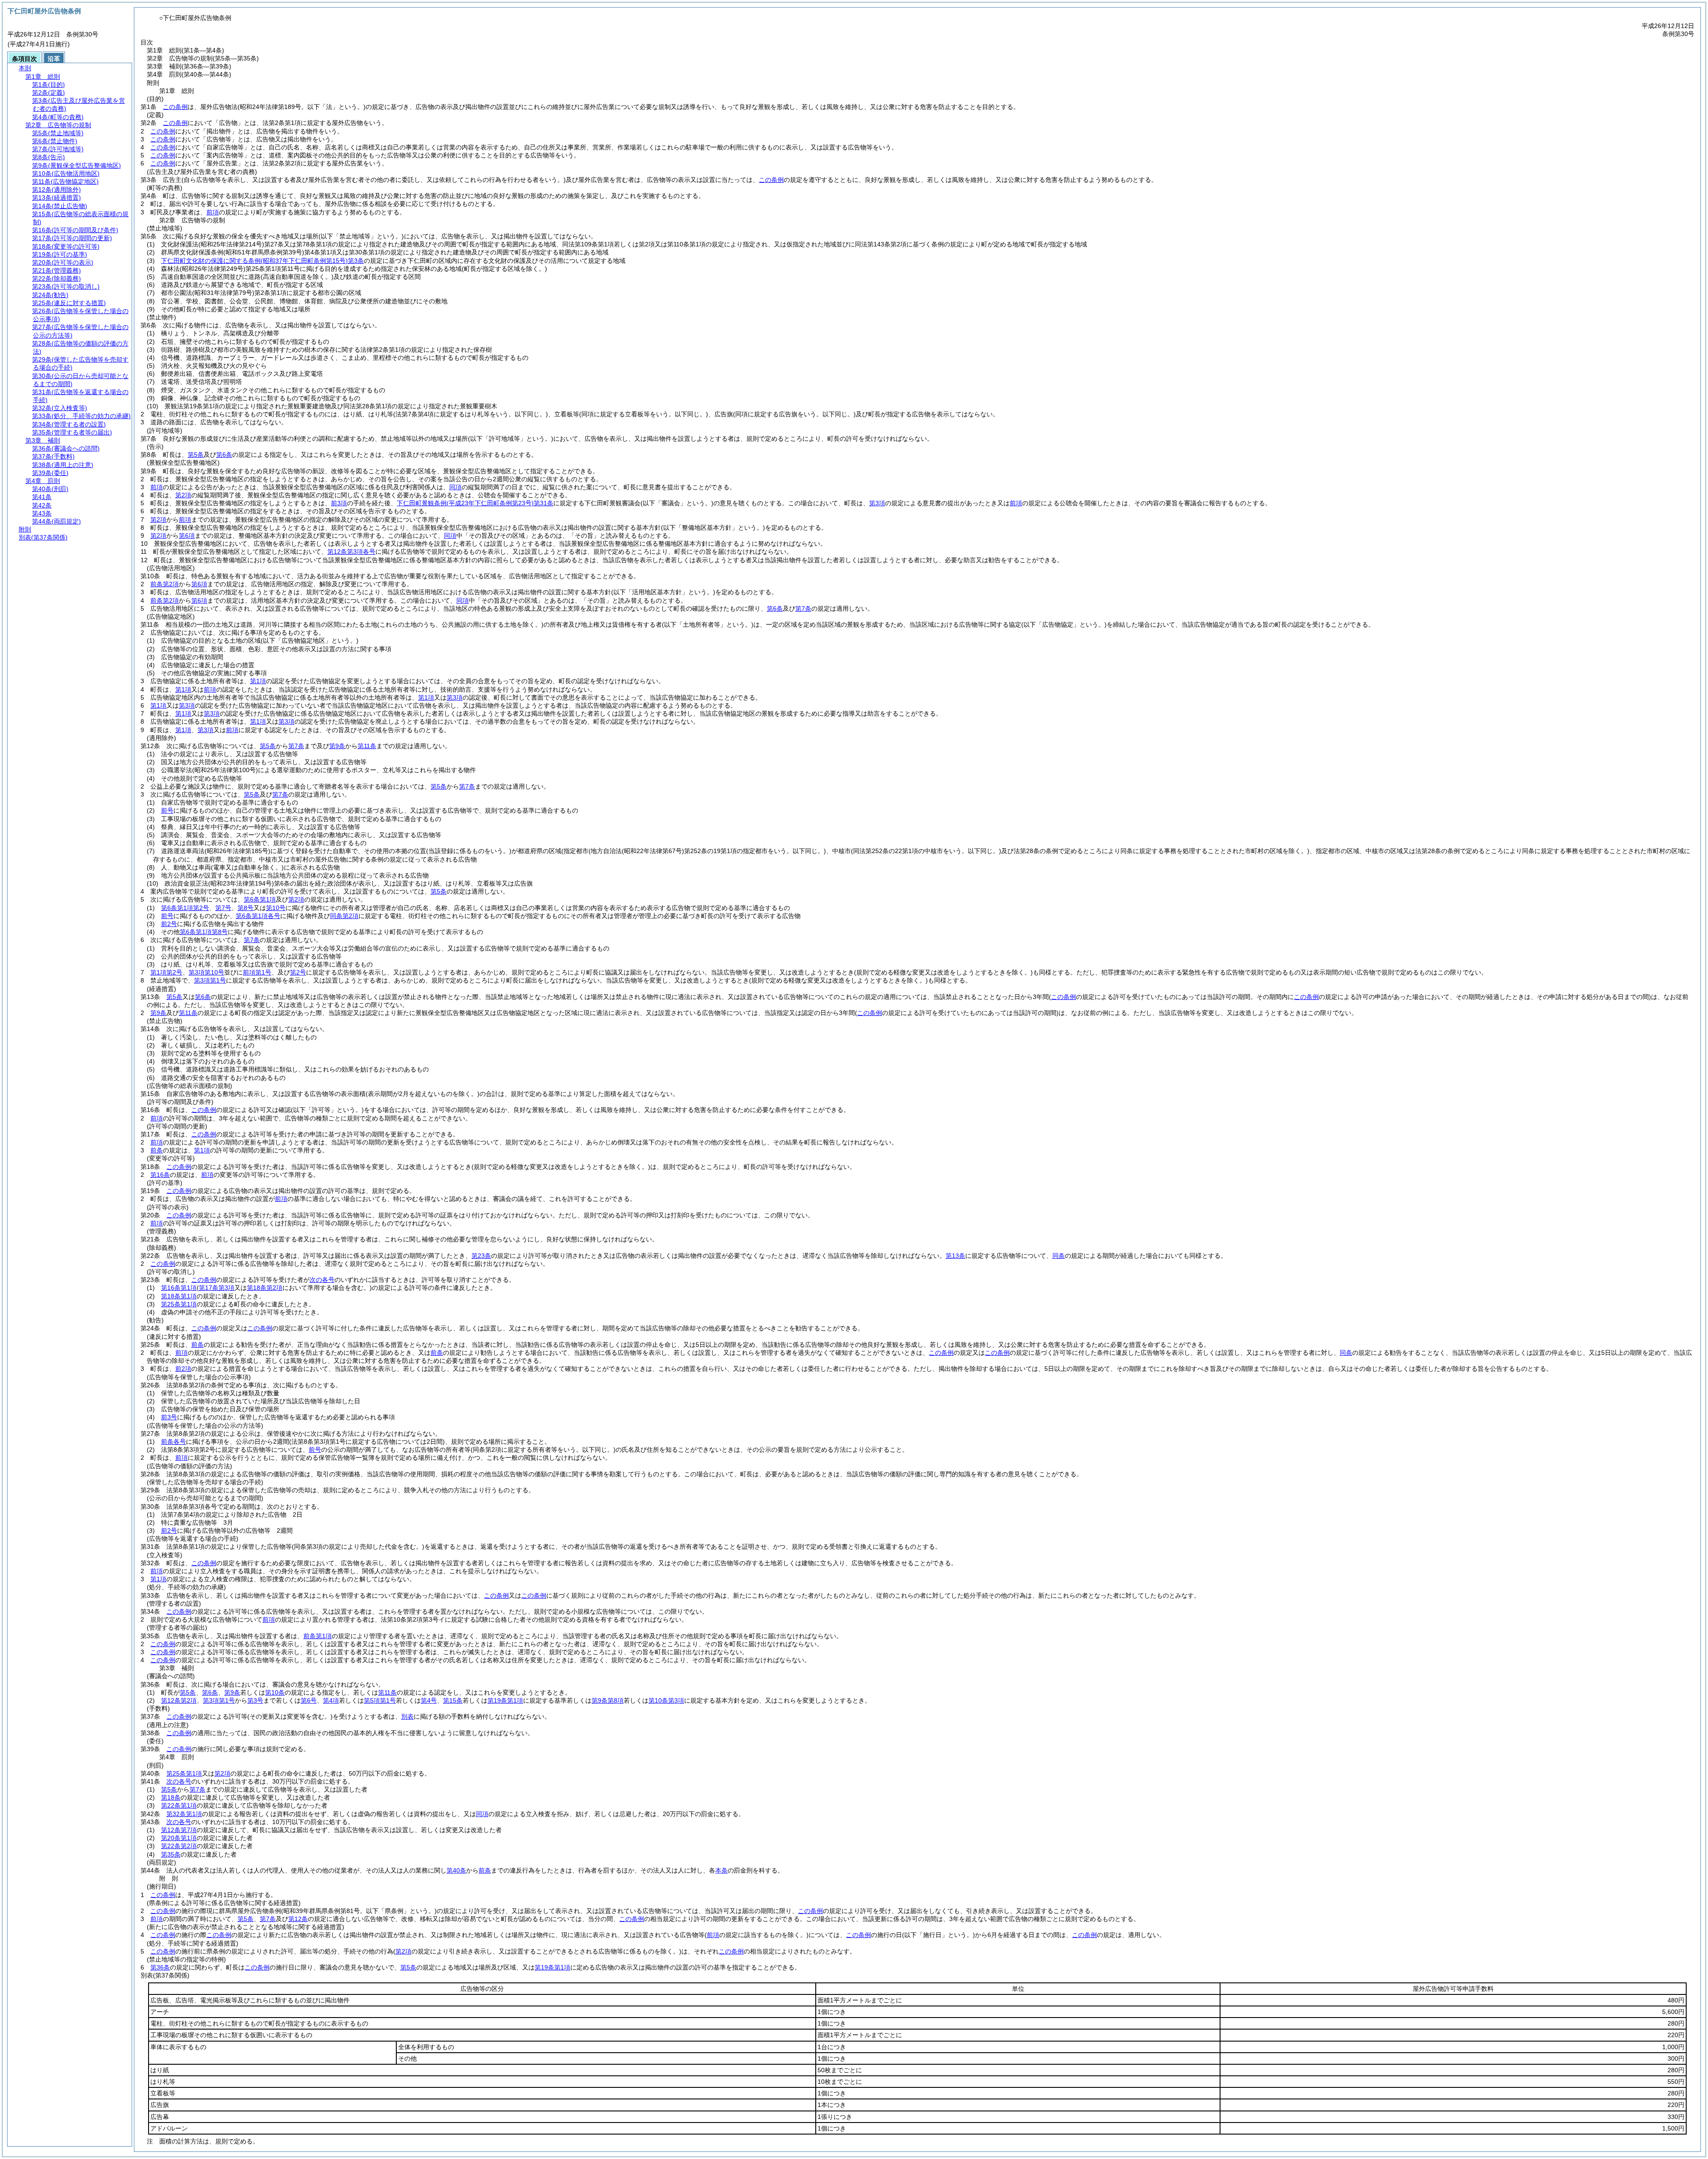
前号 (167, 810)
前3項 (339, 503)
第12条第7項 (179, 1830)
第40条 (456, 1870)
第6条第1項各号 (258, 916)
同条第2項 (344, 916)
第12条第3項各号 (351, 552)
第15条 (453, 1700)
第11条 (367, 746)
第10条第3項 (666, 1700)
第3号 (255, 1700)
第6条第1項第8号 (204, 932)
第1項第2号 (166, 972)
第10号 (276, 908)
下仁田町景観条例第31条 (475, 503)
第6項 (187, 536)
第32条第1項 (184, 1814)
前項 (213, 212)
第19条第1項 (505, 1700)
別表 (407, 1716)
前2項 (183, 1369)
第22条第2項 (179, 1846)
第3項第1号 (210, 980)
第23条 (481, 1256)
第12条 (298, 1919)
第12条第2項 (179, 1700)
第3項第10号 (206, 972)
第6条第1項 (260, 899)
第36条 (160, 1967)
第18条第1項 (179, 1296)
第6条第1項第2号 (185, 908)
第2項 (183, 495)
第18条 (171, 1797)
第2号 (298, 972)
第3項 (877, 503)
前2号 (169, 924)
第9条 (337, 746)
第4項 (331, 1700)
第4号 (429, 1700)
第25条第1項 (179, 1304)
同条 (1059, 1256)
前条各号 (173, 1442)
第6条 (224, 455)
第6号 (309, 1700)
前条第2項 (165, 584)
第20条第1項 (179, 1838)
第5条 (196, 455)
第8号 (246, 908)
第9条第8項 (608, 1700)
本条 (721, 1870)
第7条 (803, 608)
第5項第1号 (380, 1700)
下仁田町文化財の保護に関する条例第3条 (262, 261)
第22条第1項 (179, 1805)
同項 (455, 487)
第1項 (258, 681)
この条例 (175, 107)
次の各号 (322, 1280)
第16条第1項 (179, 1288)
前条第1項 (318, 1636)
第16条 (160, 1175)
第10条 (275, 1692)
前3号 (169, 1417)
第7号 (223, 908)
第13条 (955, 1256)
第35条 (171, 1854)
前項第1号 (257, 972)
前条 (157, 1150)
